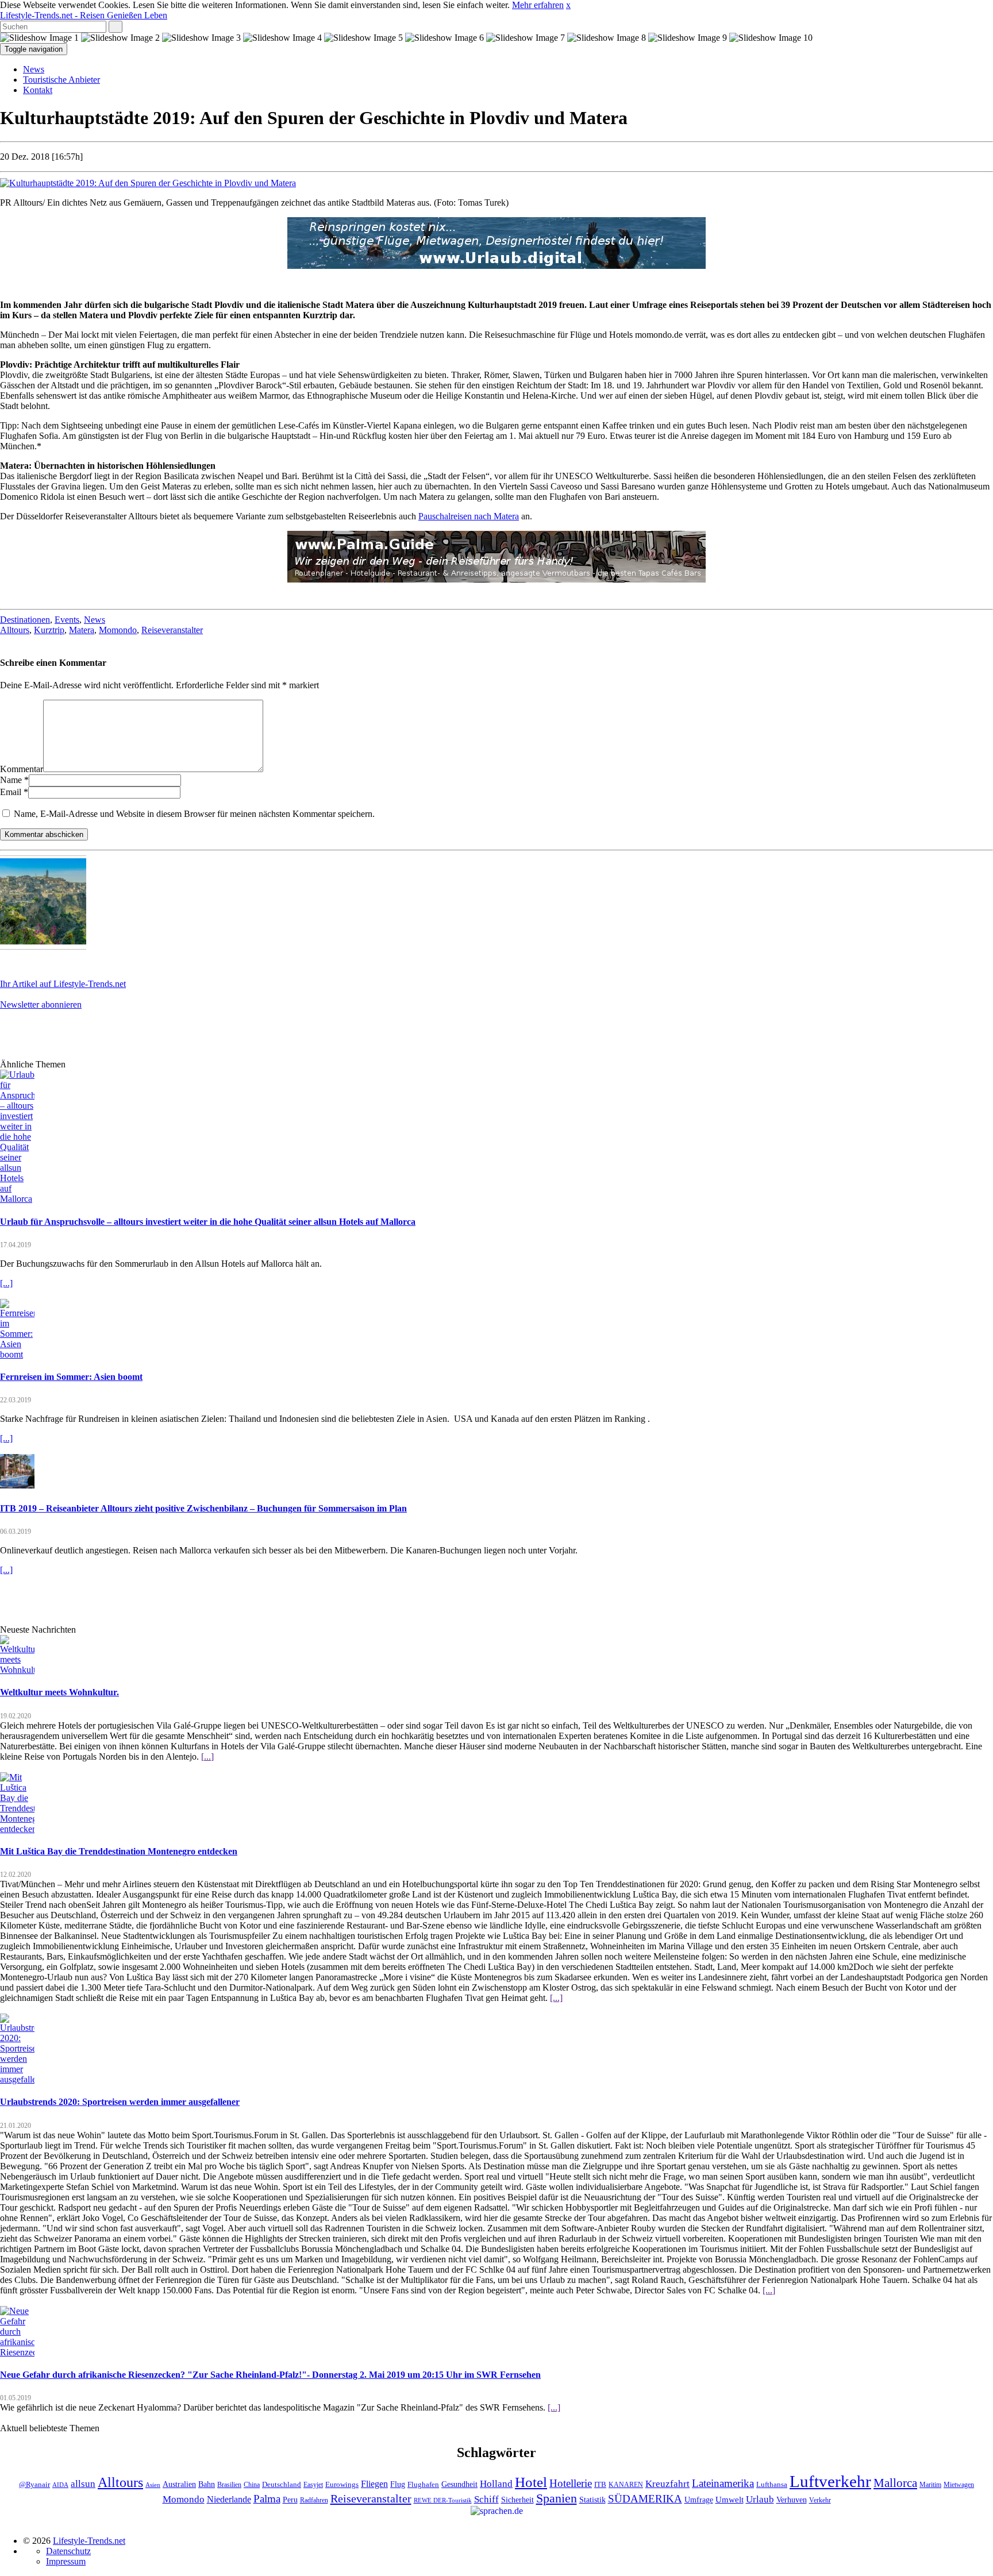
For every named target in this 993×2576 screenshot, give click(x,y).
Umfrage (699, 2500)
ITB (600, 2485)
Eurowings (342, 2485)
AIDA (60, 2485)
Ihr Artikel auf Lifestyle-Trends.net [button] (63, 984)
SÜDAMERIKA (645, 2499)
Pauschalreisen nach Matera (469, 516)
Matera (82, 630)
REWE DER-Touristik (443, 2500)
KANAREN (626, 2485)
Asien (153, 2485)
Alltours (15, 630)
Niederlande (229, 2499)
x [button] (568, 5)
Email (11, 792)
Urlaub (760, 2499)
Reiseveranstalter (172, 630)
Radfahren (314, 2500)
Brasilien (229, 2485)
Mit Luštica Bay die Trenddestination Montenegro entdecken (119, 1851)
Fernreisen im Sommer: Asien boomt (71, 1377)
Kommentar (22, 769)
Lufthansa (772, 2485)
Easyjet (313, 2485)
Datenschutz (68, 2551)
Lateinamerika (723, 2483)
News (34, 69)
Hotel (531, 2482)
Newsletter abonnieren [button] (41, 1004)
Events (67, 620)
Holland (496, 2484)
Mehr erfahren (538, 5)
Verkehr (820, 2500)
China (252, 2485)
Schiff (486, 2499)
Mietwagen (959, 2485)
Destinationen (25, 620)
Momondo (118, 630)
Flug (398, 2484)
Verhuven (792, 2500)
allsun (83, 2484)
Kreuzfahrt (667, 2484)
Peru (290, 2500)
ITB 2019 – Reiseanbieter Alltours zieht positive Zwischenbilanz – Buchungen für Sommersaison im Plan (203, 1508)
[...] (6, 1283)
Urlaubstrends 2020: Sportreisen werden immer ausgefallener (120, 2102)
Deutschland (282, 2485)
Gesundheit (459, 2484)
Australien (179, 2484)
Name (11, 780)
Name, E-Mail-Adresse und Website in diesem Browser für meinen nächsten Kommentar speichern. (194, 814)
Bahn (207, 2484)
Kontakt (38, 90)
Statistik (592, 2500)
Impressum (66, 2561)
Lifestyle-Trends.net (84, 15)
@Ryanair (34, 2485)
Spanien (557, 2498)
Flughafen (423, 2485)
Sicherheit (517, 2500)
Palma (267, 2499)
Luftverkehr (830, 2481)
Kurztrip (49, 630)
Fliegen (374, 2484)
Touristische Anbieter (61, 80)
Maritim (930, 2485)
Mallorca (895, 2483)
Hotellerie (571, 2483)
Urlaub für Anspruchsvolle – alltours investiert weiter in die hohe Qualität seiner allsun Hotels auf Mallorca (208, 1222)
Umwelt (730, 2500)
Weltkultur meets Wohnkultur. (59, 1692)
